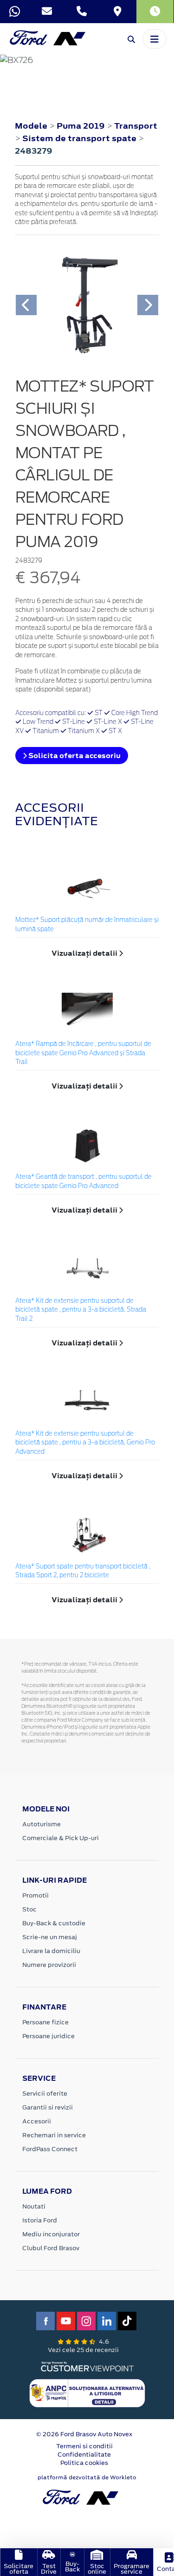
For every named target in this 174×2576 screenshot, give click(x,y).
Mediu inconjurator (51, 2234)
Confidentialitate (84, 2455)
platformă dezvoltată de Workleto (87, 2477)
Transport (136, 126)
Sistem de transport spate (80, 138)
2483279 (34, 151)
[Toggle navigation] (155, 39)
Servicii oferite (45, 2094)
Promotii (35, 1895)
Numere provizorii (49, 1965)
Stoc (29, 1909)
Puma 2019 (81, 126)
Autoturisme (42, 1824)
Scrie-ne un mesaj (50, 1937)
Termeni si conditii (84, 2446)
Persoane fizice (45, 2022)
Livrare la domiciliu (51, 1951)
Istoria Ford (40, 2220)
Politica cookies (84, 2463)
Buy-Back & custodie (54, 1923)
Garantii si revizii (48, 2107)
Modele (31, 126)
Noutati (34, 2206)
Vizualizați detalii (85, 953)
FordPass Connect (50, 2149)
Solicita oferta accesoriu (74, 756)
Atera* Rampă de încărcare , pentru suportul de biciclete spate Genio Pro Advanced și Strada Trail (83, 1053)
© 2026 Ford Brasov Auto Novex (84, 2434)
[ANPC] (87, 2392)
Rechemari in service (54, 2135)
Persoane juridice (48, 2036)
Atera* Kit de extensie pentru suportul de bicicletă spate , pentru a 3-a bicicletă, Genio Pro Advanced (85, 1443)
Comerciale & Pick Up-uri (61, 1838)
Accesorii (37, 2121)
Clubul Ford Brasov (51, 2248)
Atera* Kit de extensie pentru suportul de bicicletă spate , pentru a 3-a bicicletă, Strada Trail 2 (81, 1310)
